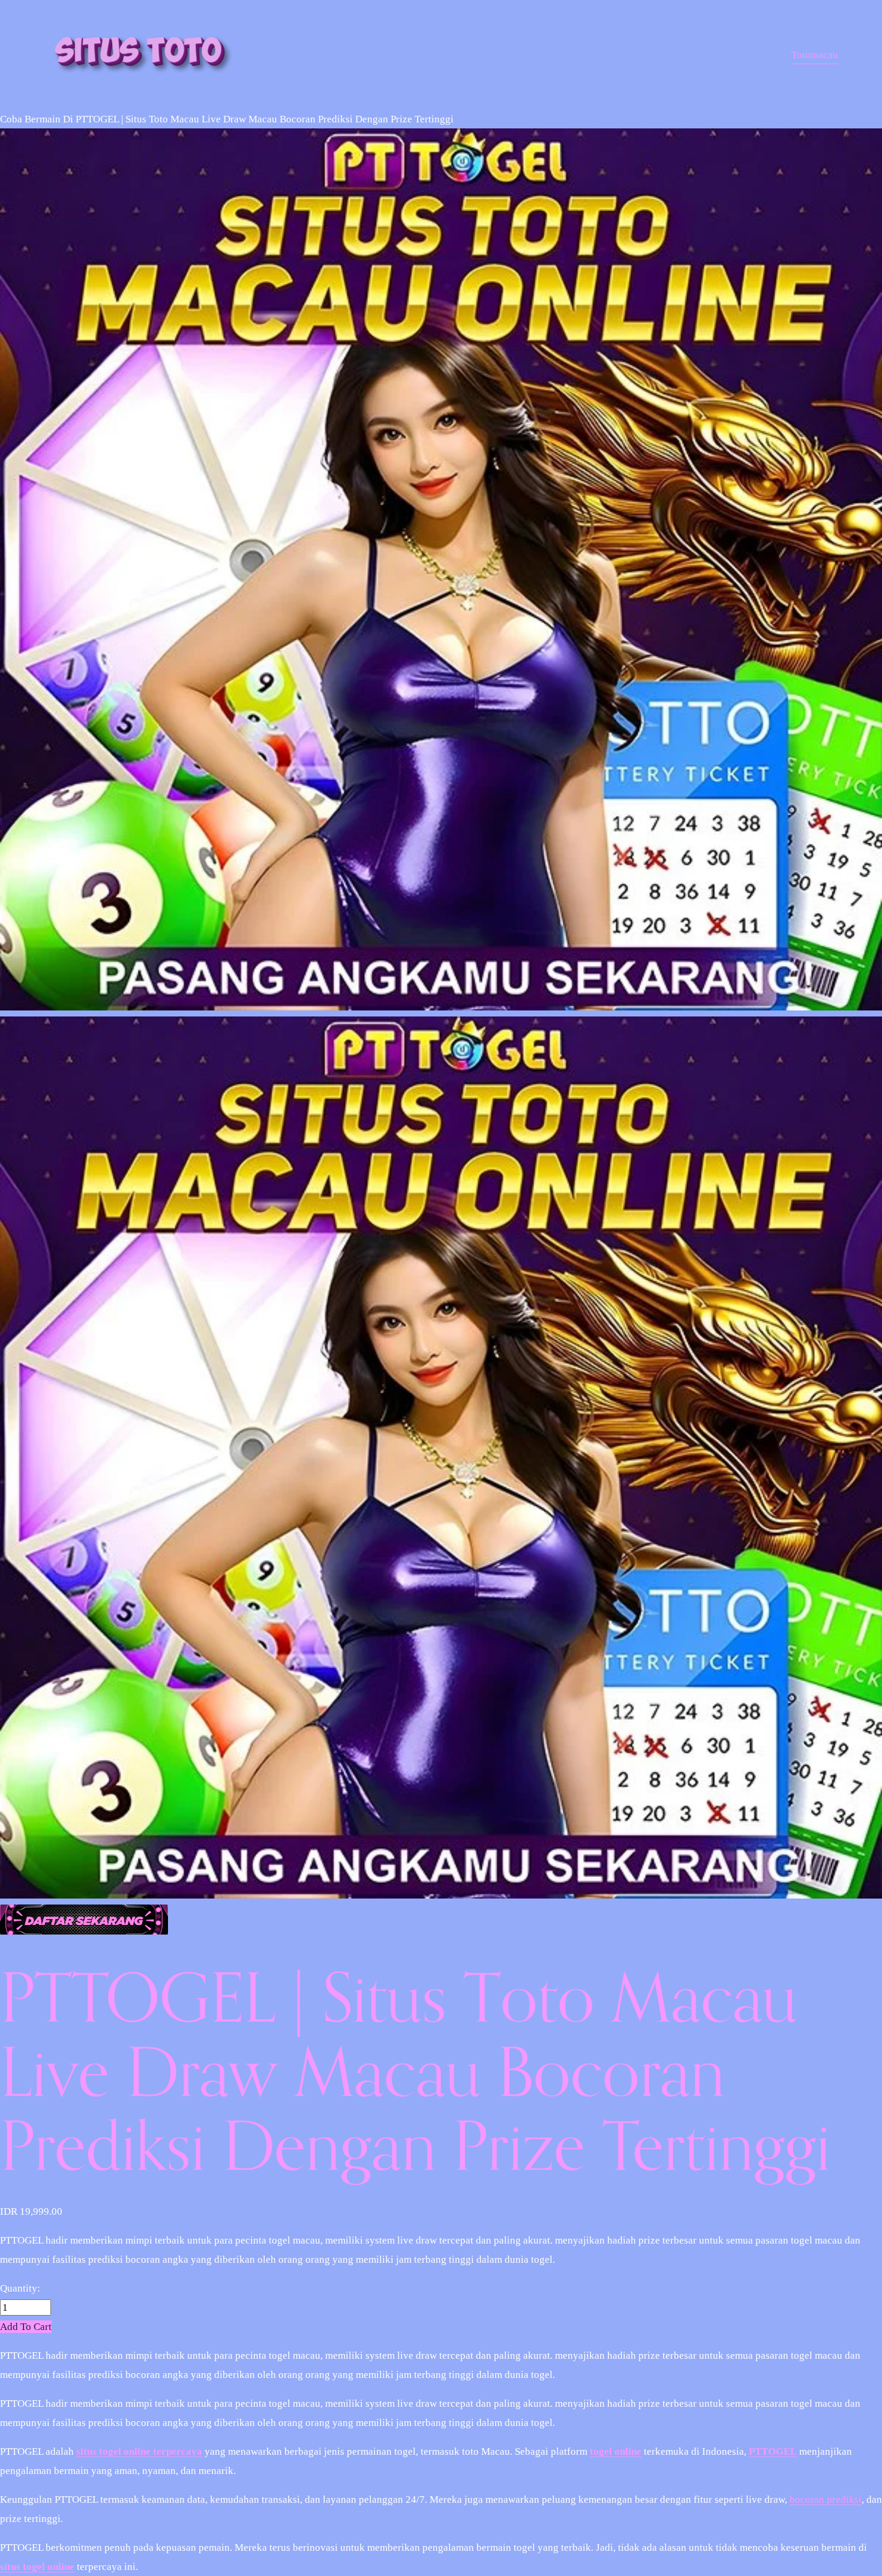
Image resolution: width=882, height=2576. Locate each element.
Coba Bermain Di (37, 119)
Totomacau (815, 55)
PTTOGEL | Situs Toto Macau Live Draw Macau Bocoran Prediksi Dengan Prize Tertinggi (265, 119)
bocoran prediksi (826, 2499)
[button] (26, 2327)
